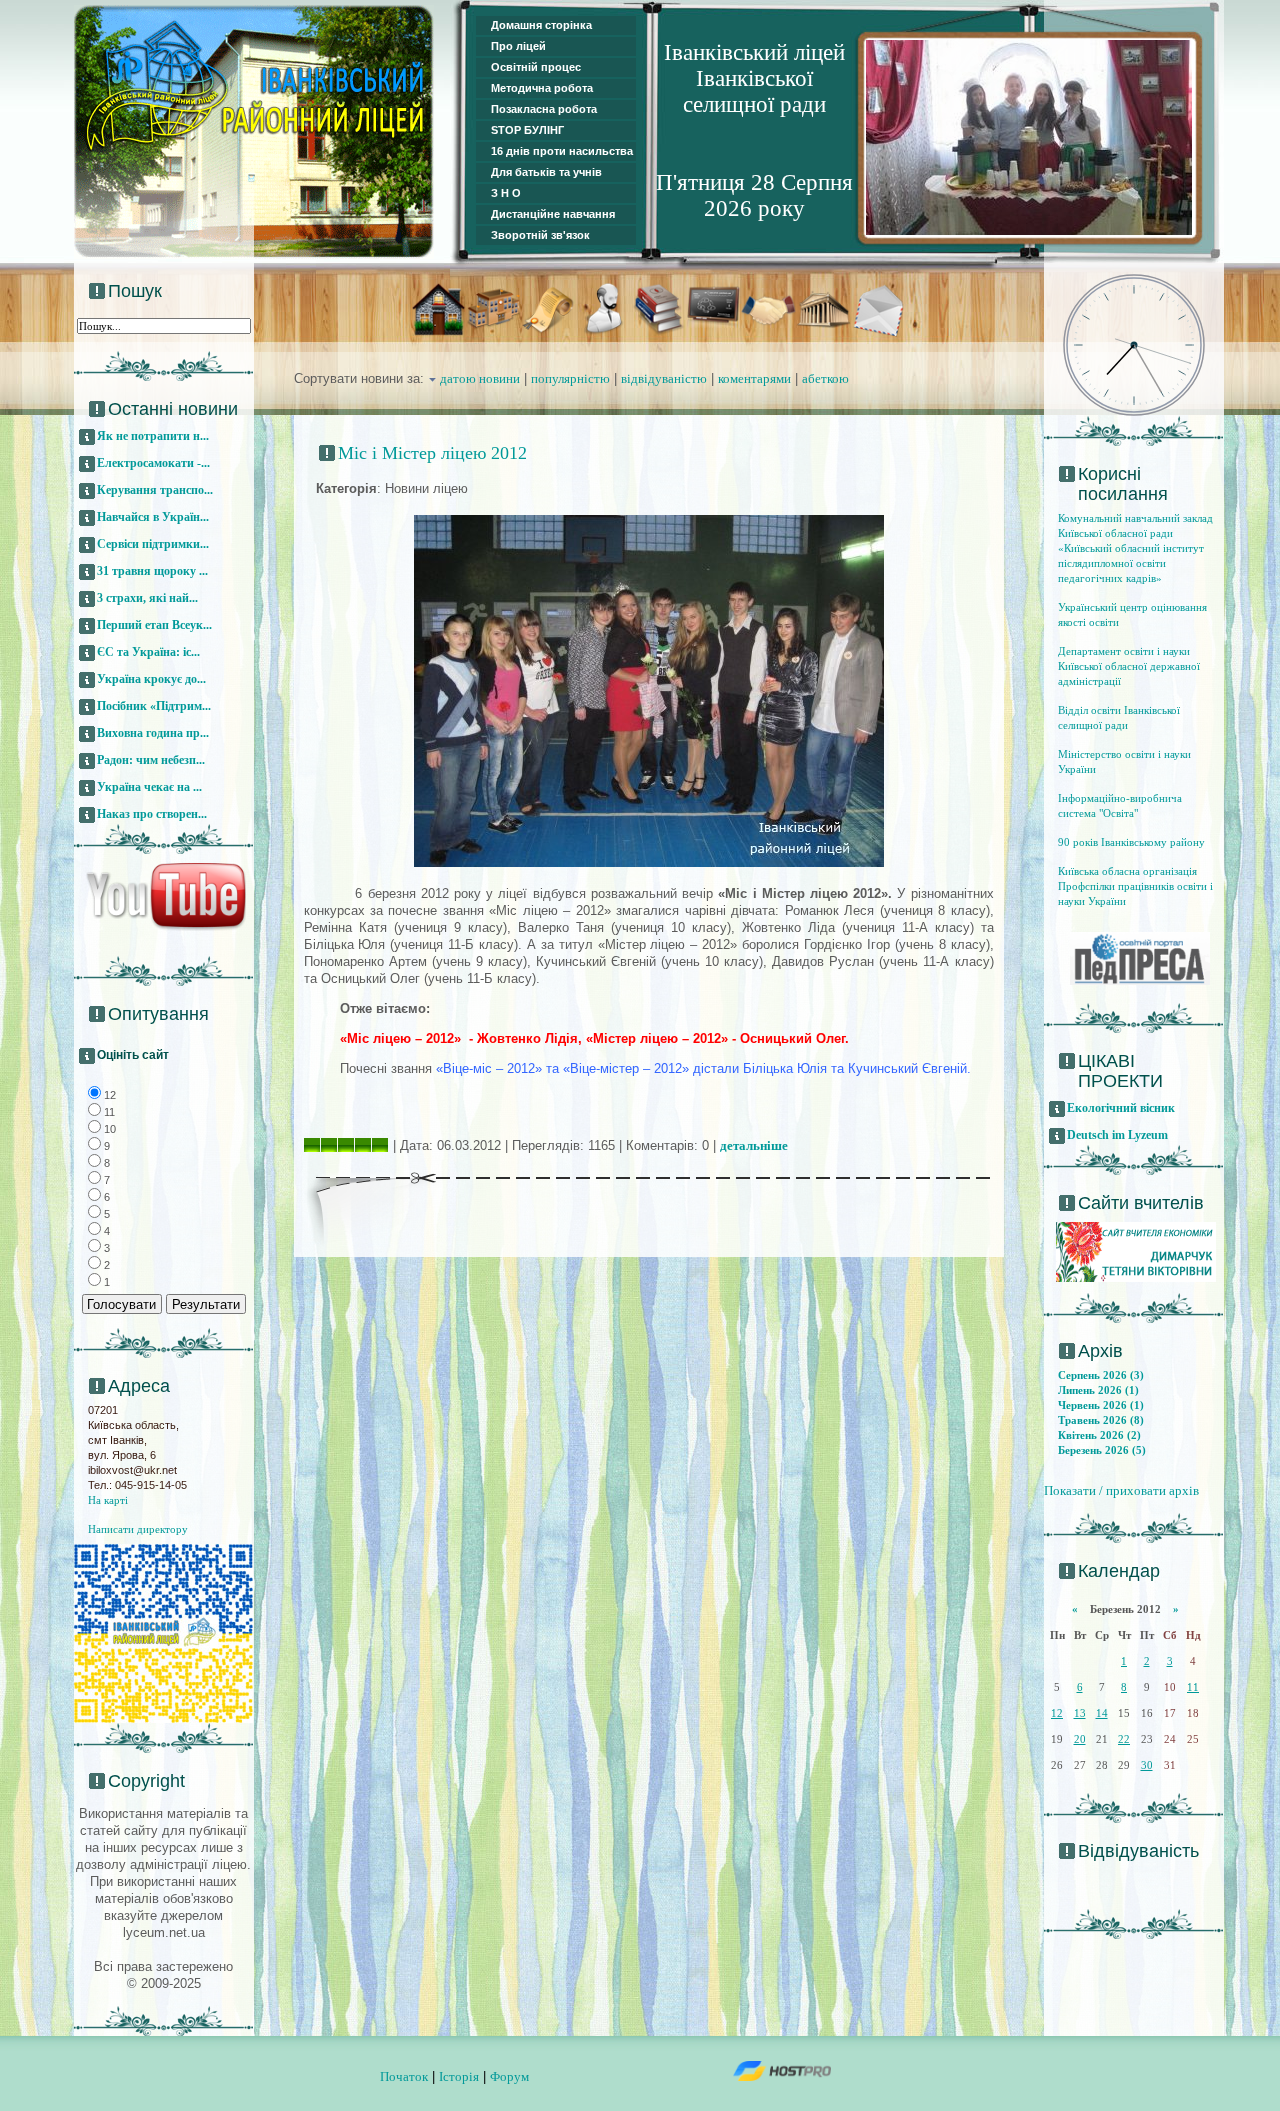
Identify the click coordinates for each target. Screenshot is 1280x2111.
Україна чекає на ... (149, 787)
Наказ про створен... (152, 814)
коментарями (754, 378)
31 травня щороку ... (152, 571)
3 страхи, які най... (147, 598)
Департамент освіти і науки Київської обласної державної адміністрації (1129, 666)
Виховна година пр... (153, 733)
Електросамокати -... (153, 463)
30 (1147, 1765)
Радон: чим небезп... (151, 760)
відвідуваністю (664, 378)
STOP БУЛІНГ (527, 130)
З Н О (506, 193)
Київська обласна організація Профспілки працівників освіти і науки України (1135, 886)
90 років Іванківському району (1131, 842)
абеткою (825, 378)
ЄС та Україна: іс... (148, 652)
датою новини (480, 378)
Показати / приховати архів (1121, 1490)
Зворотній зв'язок (540, 235)
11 (1193, 1687)
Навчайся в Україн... (153, 517)
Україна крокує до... (151, 679)
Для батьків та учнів (546, 172)
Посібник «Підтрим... (154, 706)
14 (1102, 1713)
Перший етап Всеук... (154, 625)
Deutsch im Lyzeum (1117, 1135)
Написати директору (138, 1529)
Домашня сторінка (541, 25)
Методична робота (542, 88)
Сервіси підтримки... (153, 544)
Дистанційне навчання (553, 214)
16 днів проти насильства (562, 151)
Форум (509, 2076)
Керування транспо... (155, 490)
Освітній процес (536, 67)
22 (1124, 1739)
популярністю (570, 378)
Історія (459, 2076)
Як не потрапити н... (153, 436)
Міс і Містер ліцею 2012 (432, 453)
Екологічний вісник (1121, 1108)
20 (1080, 1739)
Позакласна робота (544, 109)
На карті (108, 1500)
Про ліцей (518, 46)
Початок (404, 2076)
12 (1057, 1713)
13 (1080, 1713)
